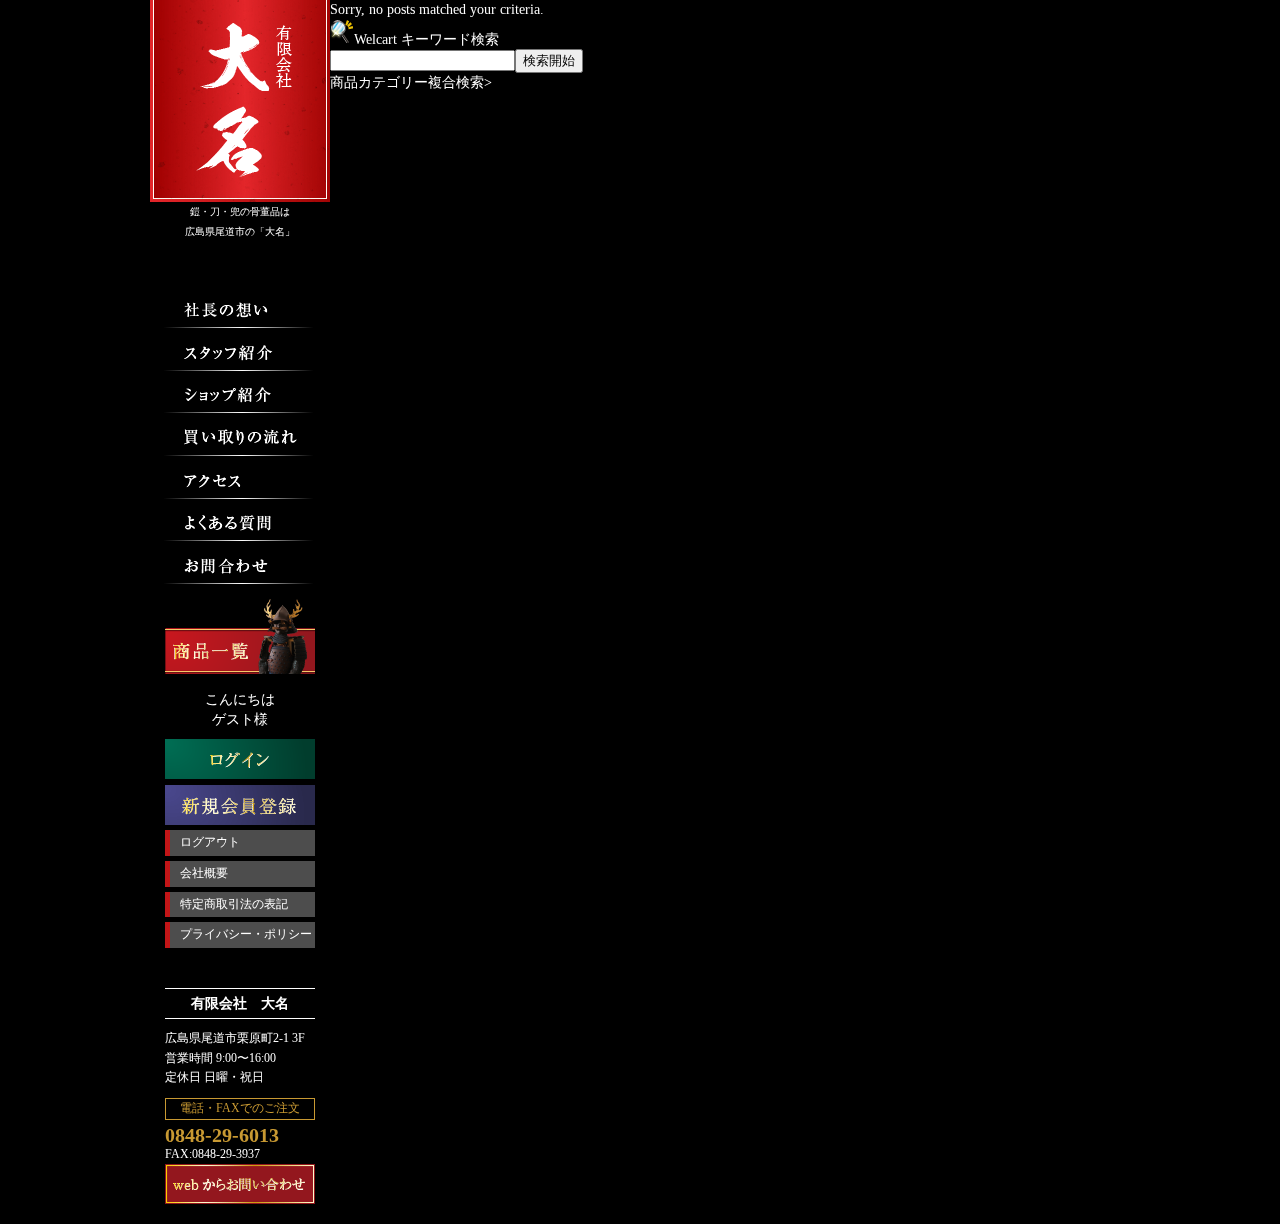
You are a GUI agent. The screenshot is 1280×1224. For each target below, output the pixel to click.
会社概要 (204, 873)
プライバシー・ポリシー (246, 934)
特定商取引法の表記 (234, 904)
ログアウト (210, 842)
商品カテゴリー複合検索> (411, 82)
